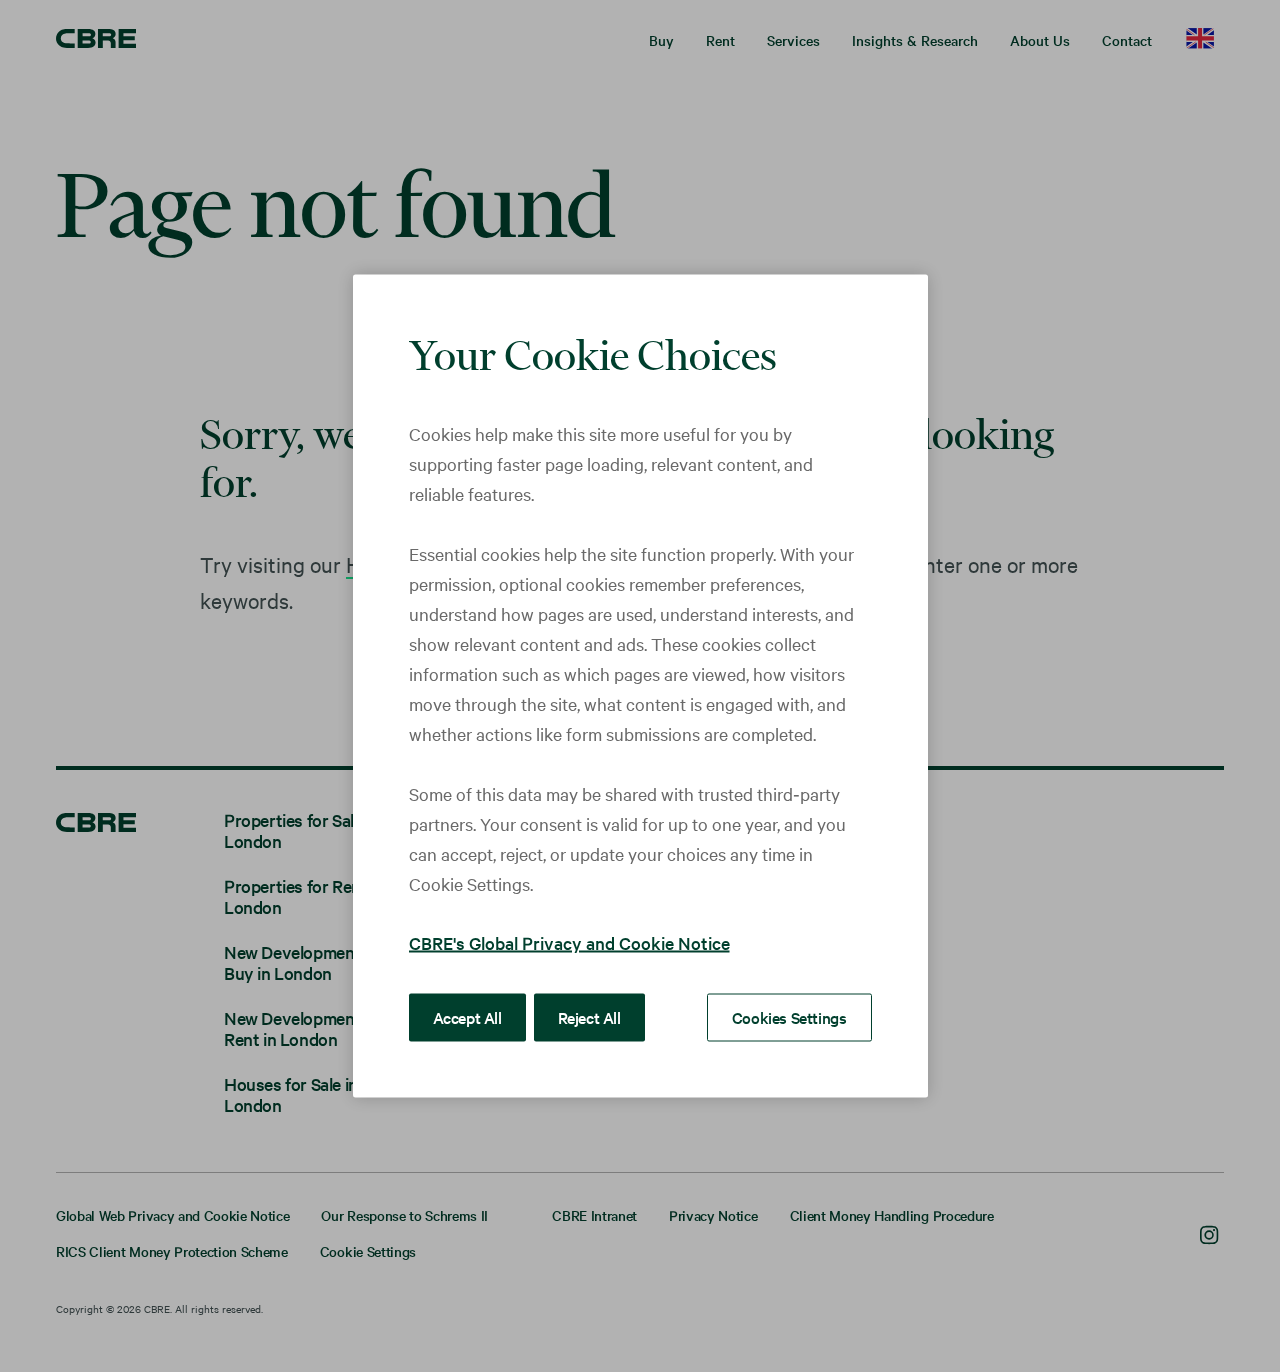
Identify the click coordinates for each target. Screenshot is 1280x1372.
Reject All (589, 1017)
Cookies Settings (789, 1017)
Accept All (467, 1017)
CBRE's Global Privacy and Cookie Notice (569, 942)
